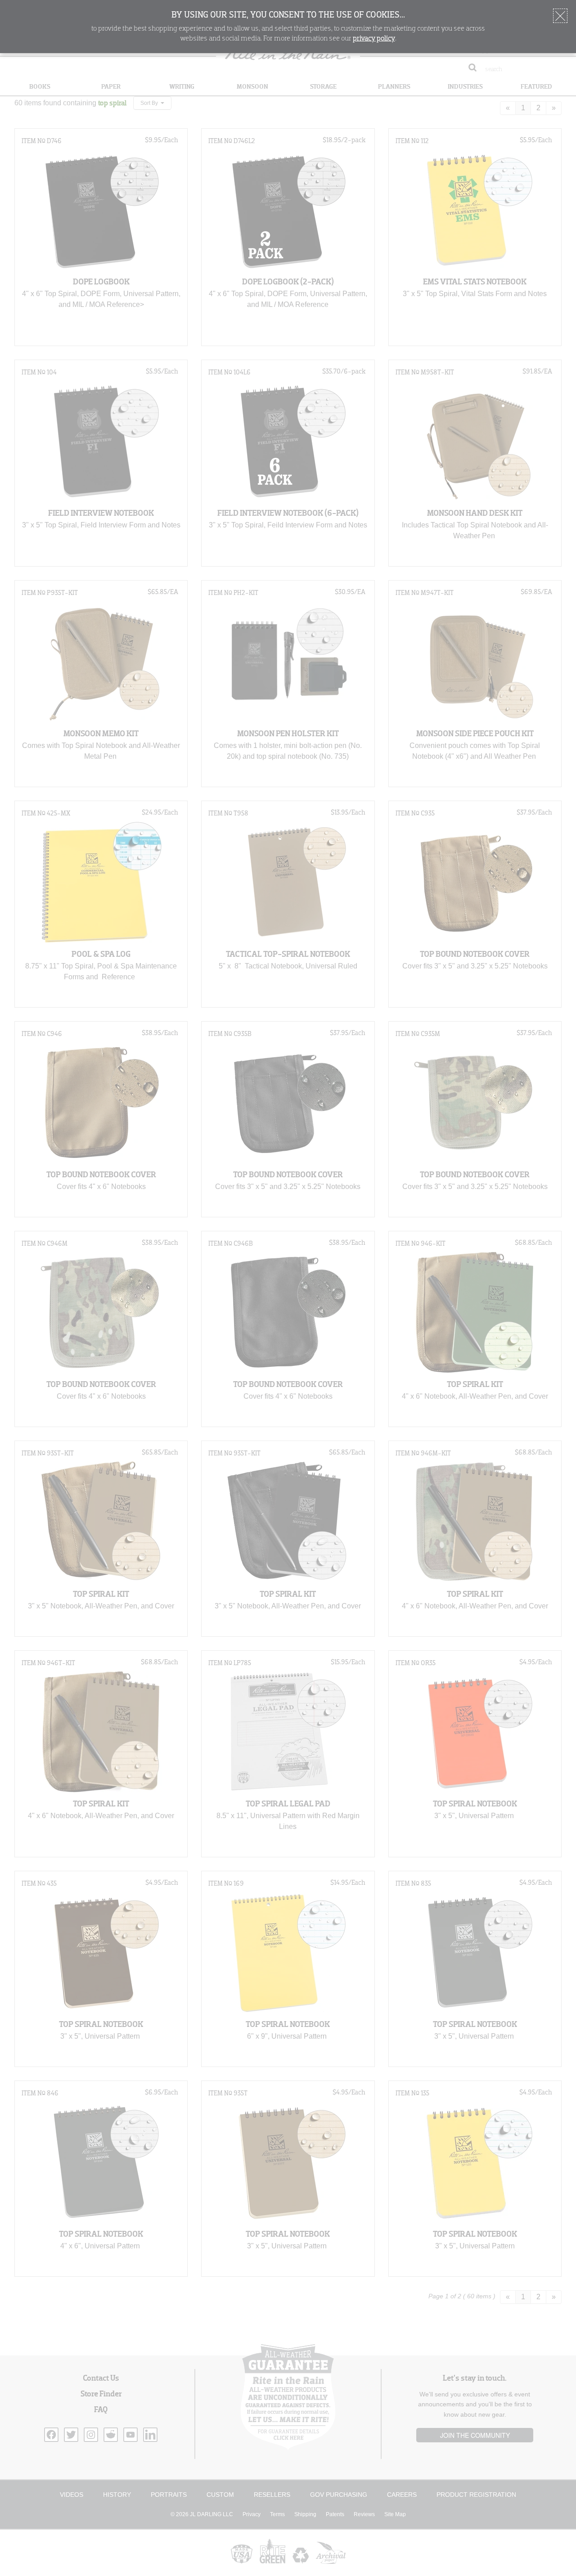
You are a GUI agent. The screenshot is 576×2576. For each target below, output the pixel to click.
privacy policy (374, 39)
